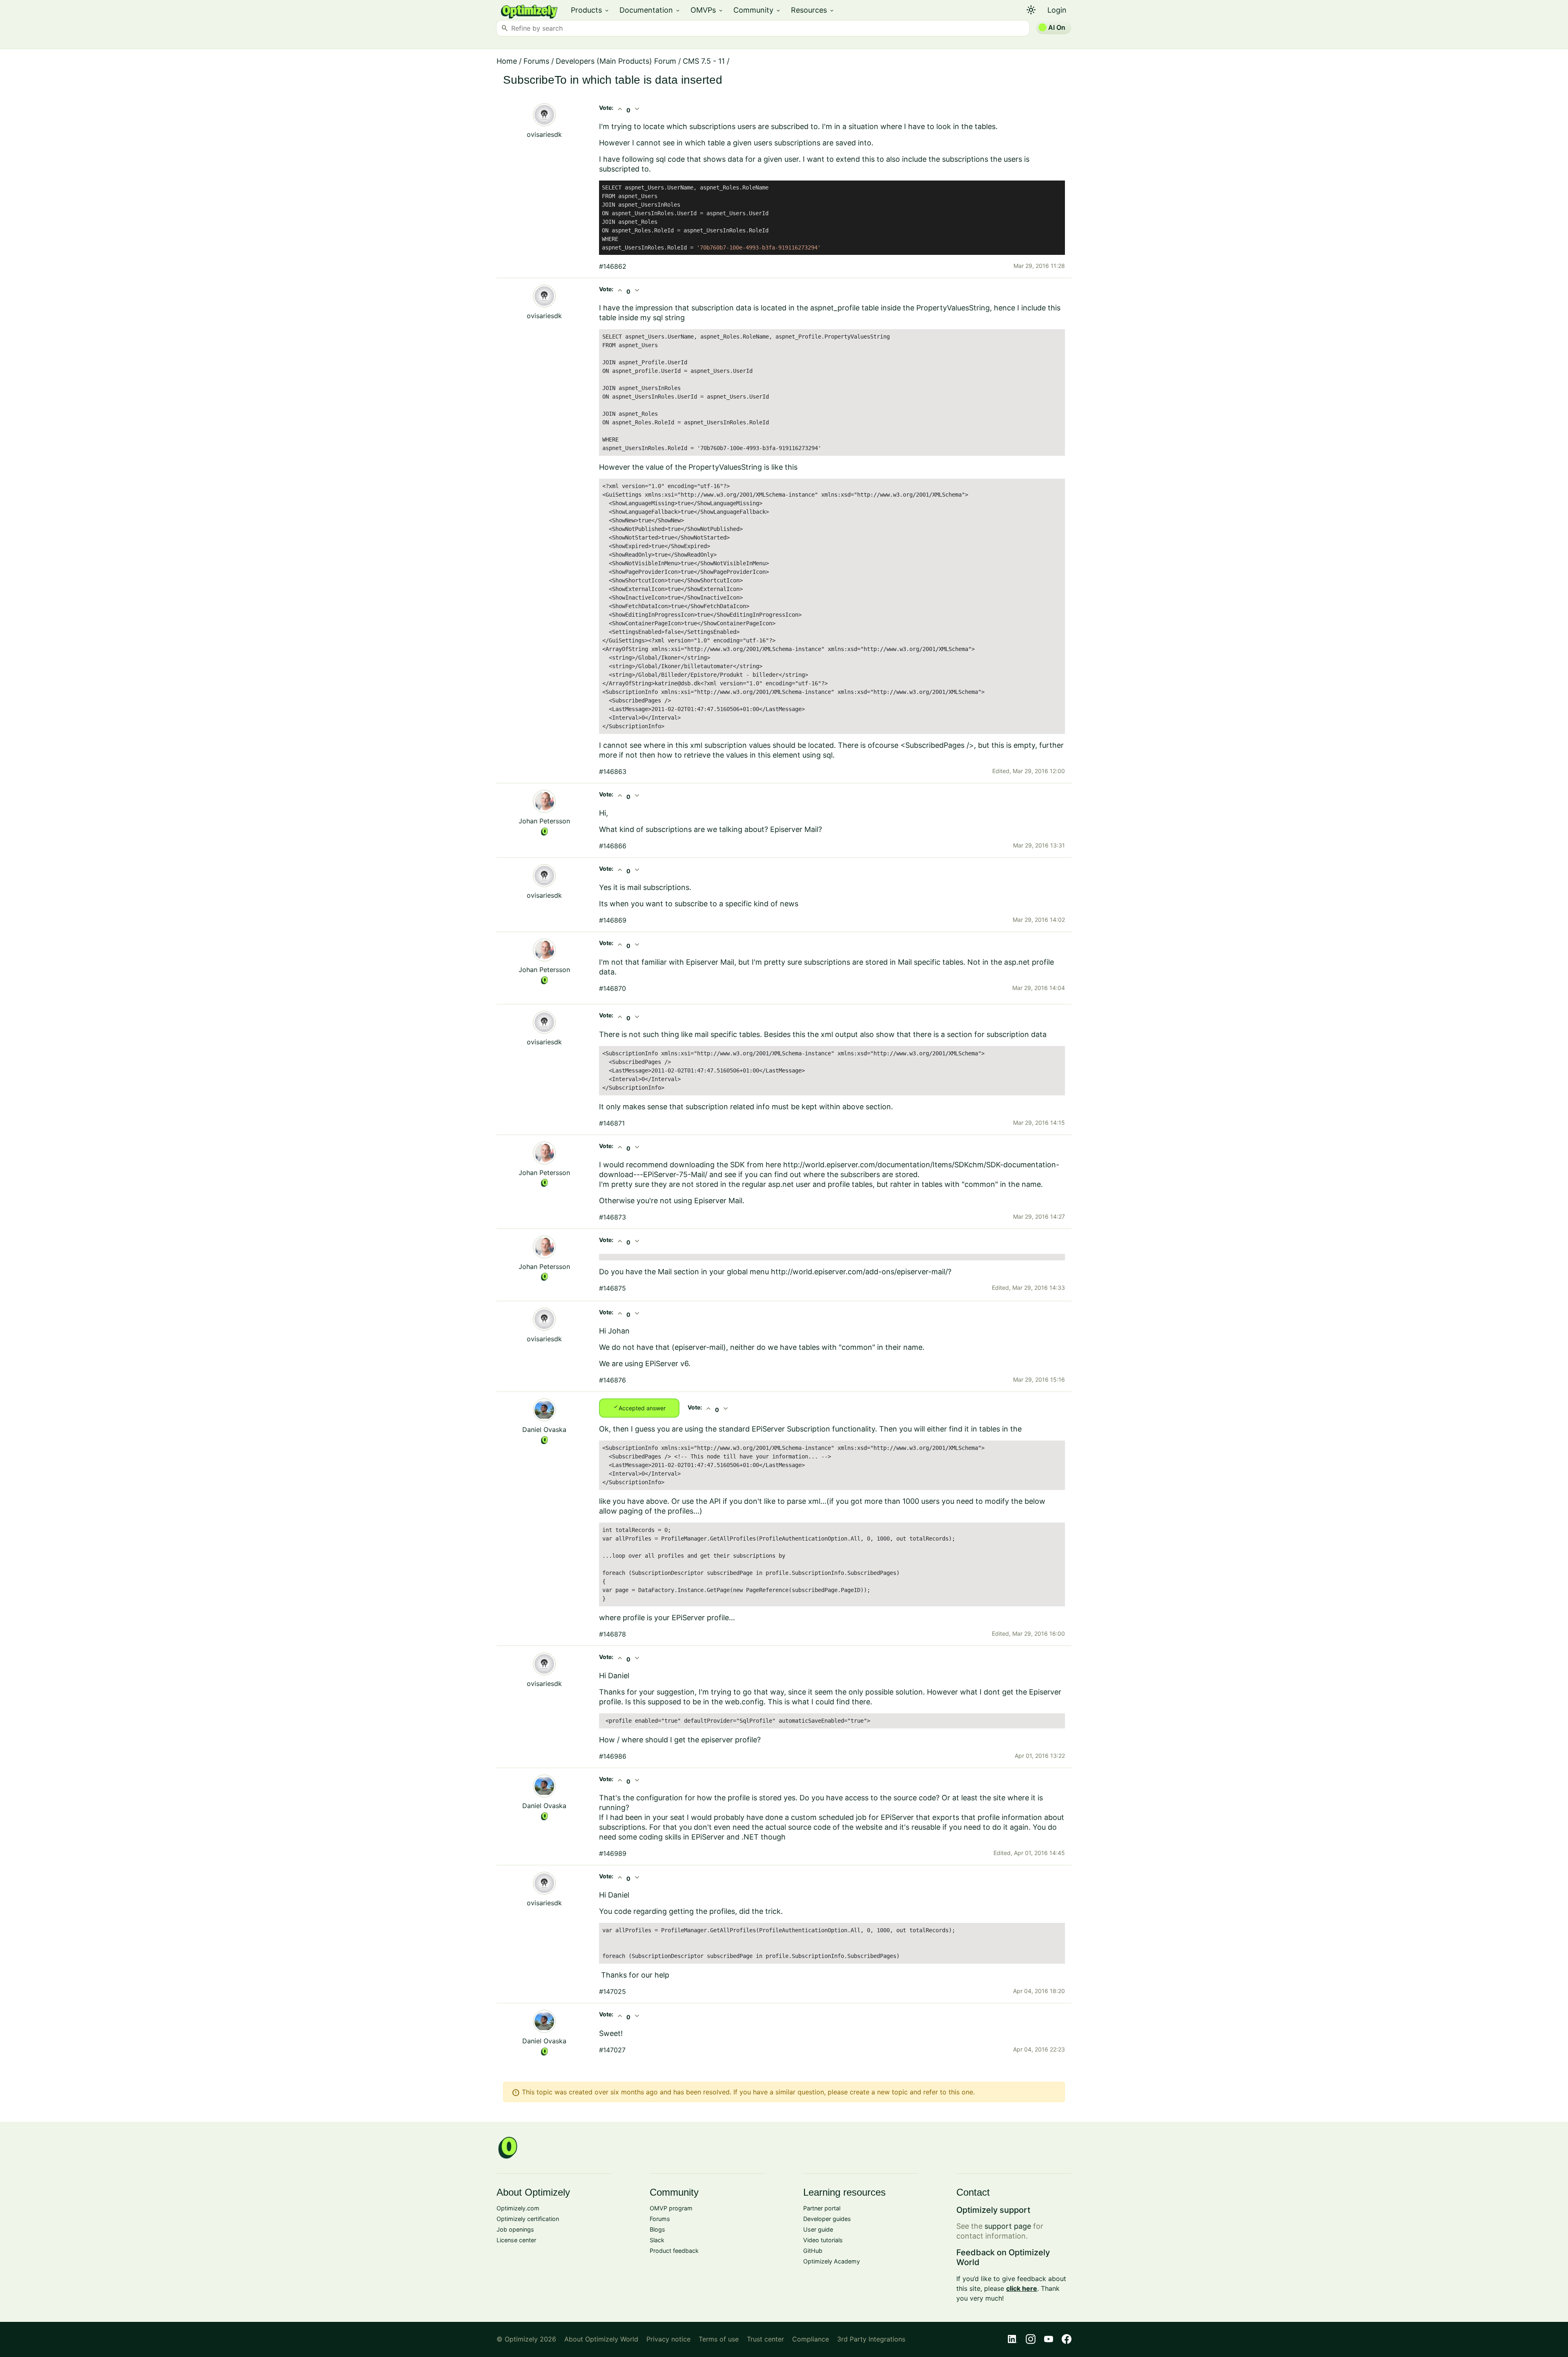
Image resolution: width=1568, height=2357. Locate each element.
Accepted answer (639, 1407)
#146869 (613, 920)
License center (516, 2240)
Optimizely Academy (832, 2261)
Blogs (657, 2229)
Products (590, 10)
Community (757, 10)
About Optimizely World (601, 2339)
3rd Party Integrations (871, 2339)
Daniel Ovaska (544, 1429)
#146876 (612, 1380)
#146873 (612, 1217)
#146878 (612, 1634)
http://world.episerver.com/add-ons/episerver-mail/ (859, 1272)
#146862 (613, 266)
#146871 (612, 1123)
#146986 (613, 1756)
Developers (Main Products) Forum (616, 61)
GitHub (813, 2251)
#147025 (612, 1991)
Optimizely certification (528, 2219)
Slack (657, 2240)
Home (507, 61)
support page (1008, 2226)
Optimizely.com (518, 2208)
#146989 (613, 1853)
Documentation (650, 10)
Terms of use (719, 2339)
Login (1057, 10)
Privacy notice (668, 2339)
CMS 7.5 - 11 (704, 61)
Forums (536, 61)
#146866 (613, 846)
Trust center (765, 2339)
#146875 (612, 1288)
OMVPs (707, 10)
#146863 (613, 772)
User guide (818, 2229)
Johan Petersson (544, 821)
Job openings (515, 2229)
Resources (813, 10)
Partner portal (822, 2208)
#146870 (612, 988)
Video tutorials (823, 2240)
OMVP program (671, 2208)
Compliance (811, 2339)
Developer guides (827, 2219)
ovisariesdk (544, 134)
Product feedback (674, 2251)
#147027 (612, 2050)
